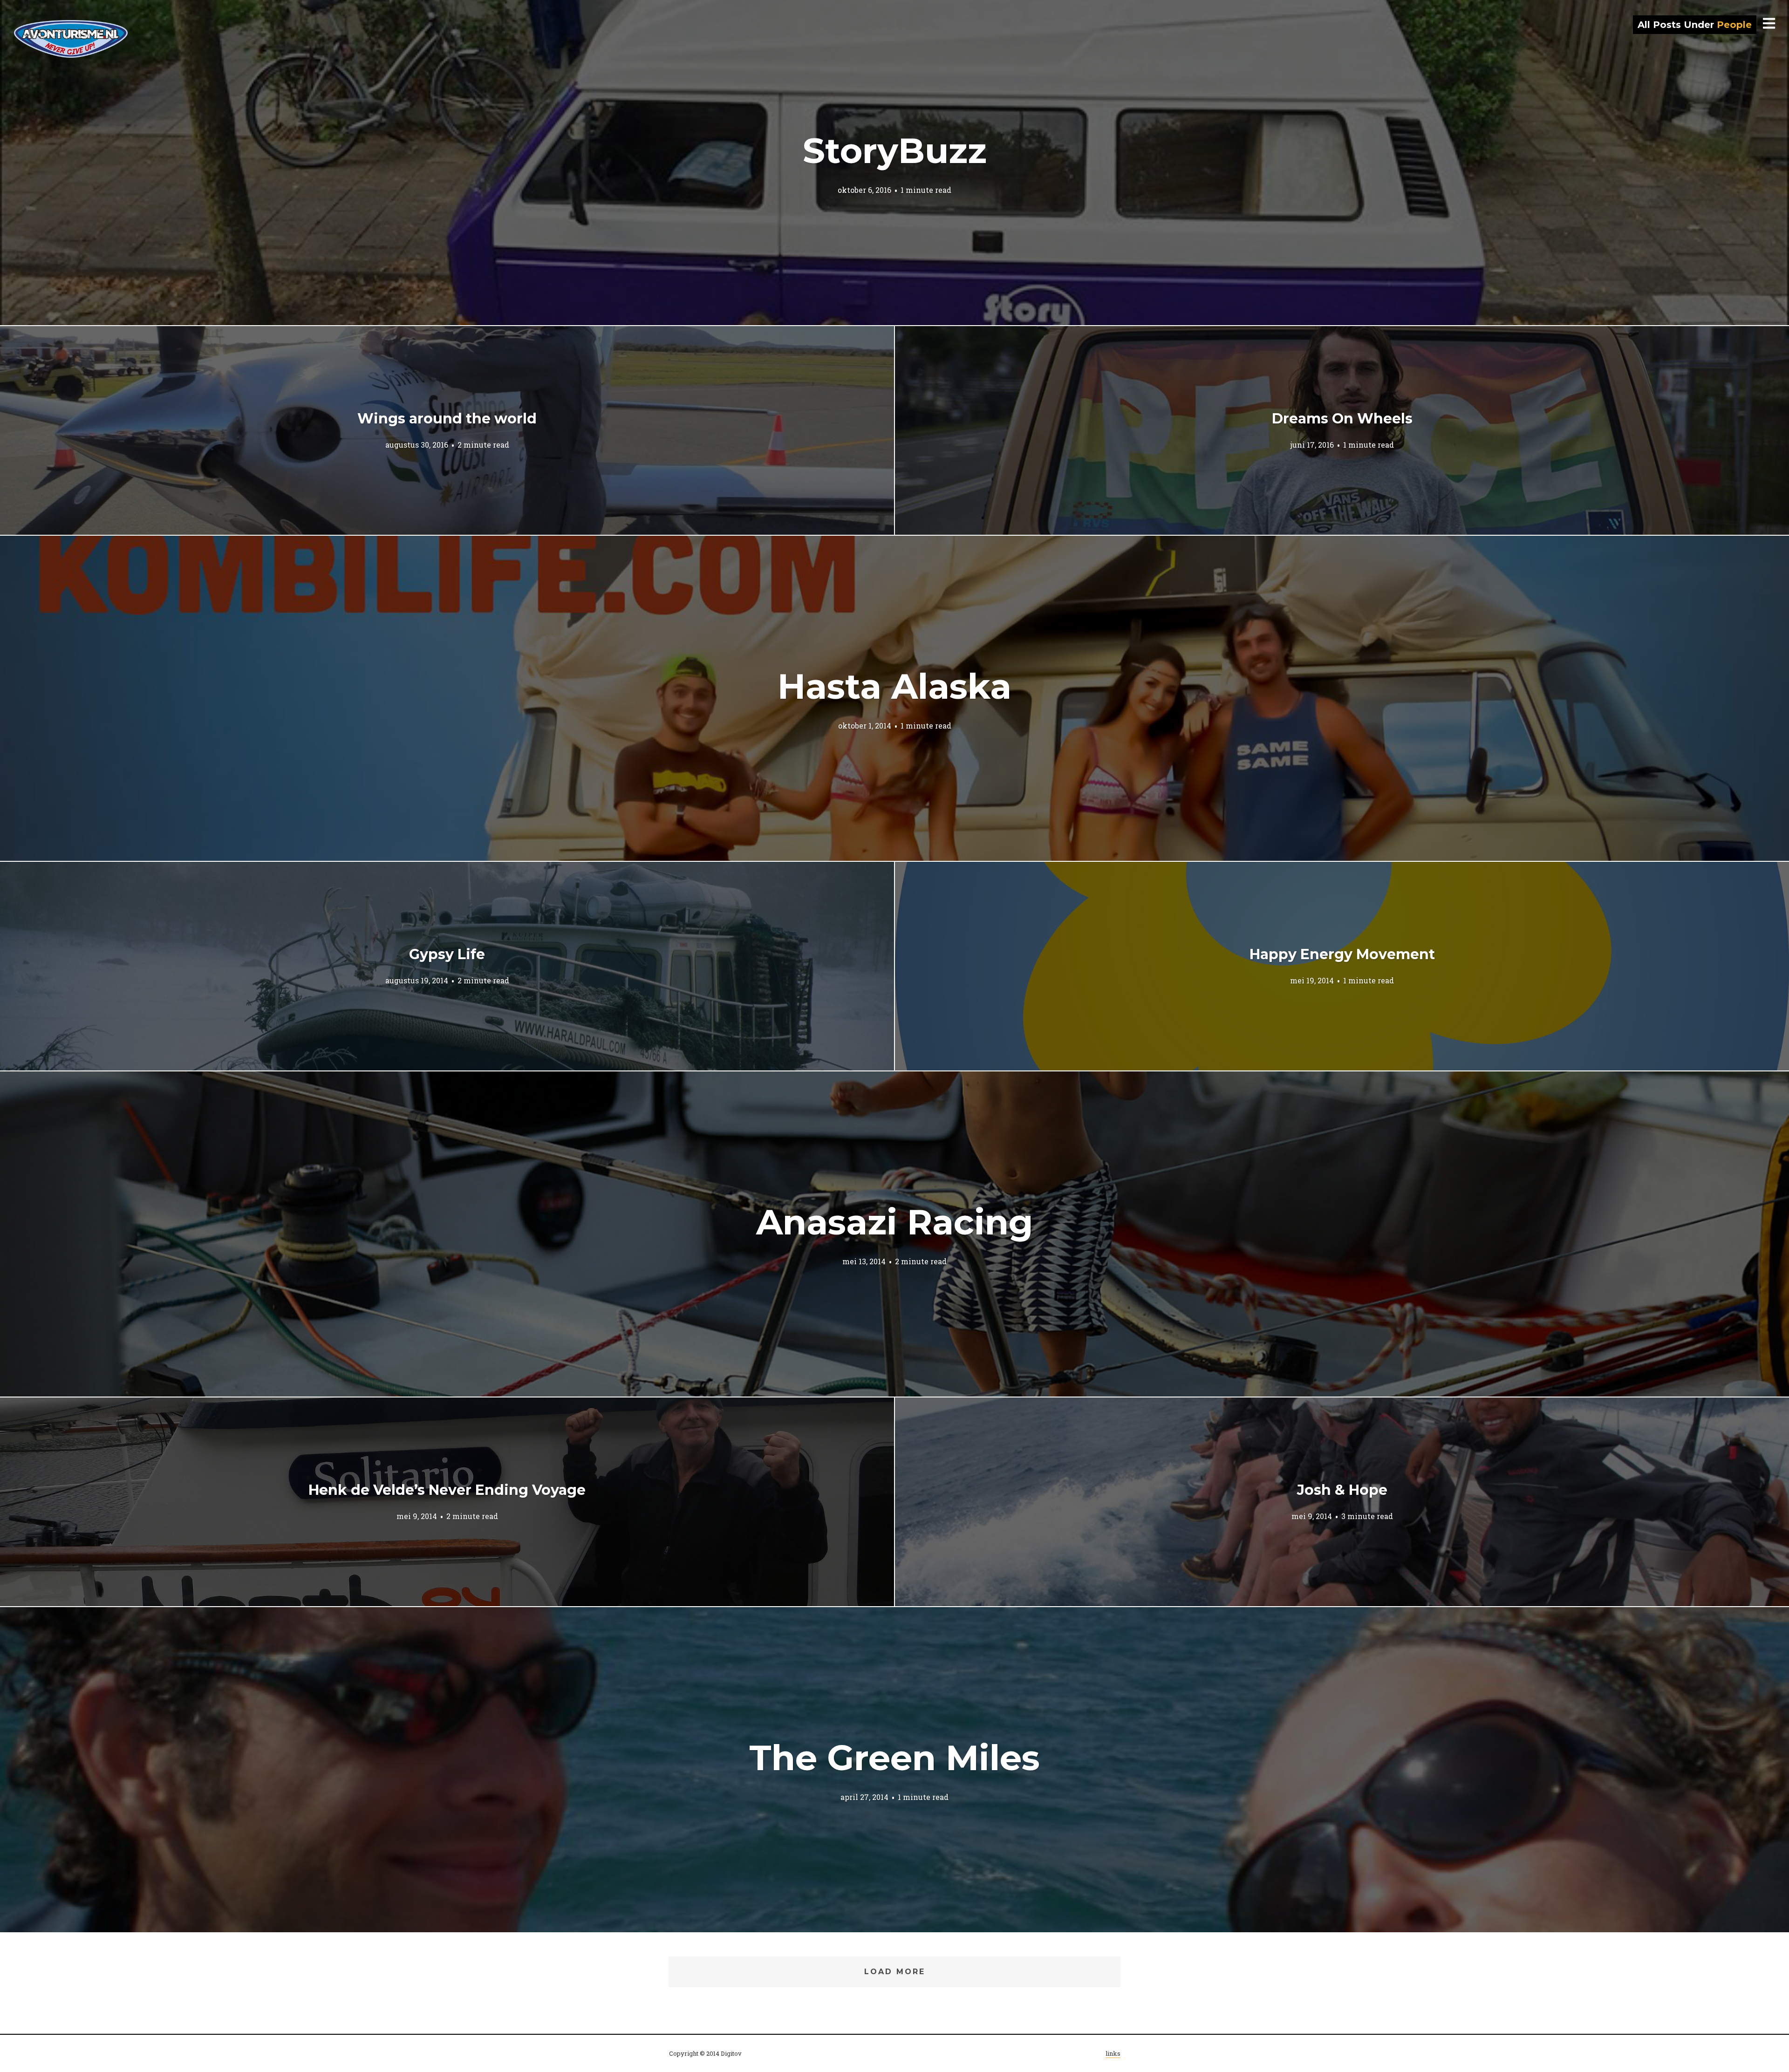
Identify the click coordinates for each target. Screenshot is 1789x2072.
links (1113, 2053)
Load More (895, 1972)
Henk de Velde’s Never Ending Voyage (447, 1490)
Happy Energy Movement (1342, 954)
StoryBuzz (895, 150)
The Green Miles (894, 1758)
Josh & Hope (1342, 1490)
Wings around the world (447, 419)
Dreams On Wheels (1342, 419)
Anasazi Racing (894, 1222)
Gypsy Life (447, 954)
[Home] (71, 39)
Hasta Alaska (894, 686)
